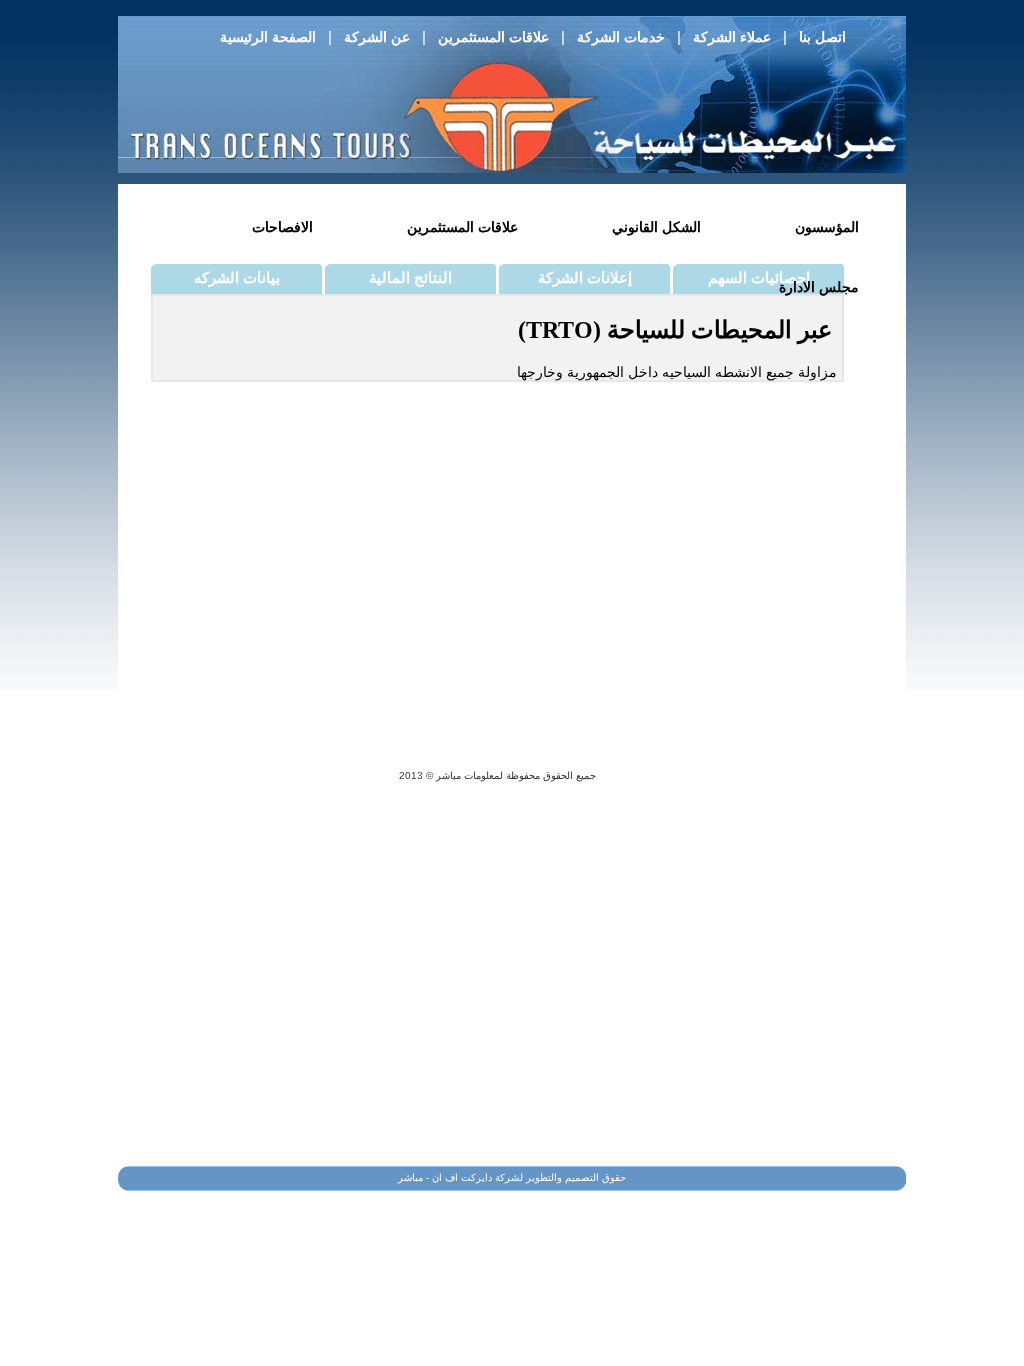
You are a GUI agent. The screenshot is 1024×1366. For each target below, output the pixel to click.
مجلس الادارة (819, 287)
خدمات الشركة (621, 37)
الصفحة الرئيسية (268, 37)
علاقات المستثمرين (493, 37)
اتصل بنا (822, 37)
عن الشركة (377, 37)
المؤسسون (827, 227)
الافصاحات (282, 227)
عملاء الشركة (732, 37)
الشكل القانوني (656, 227)
